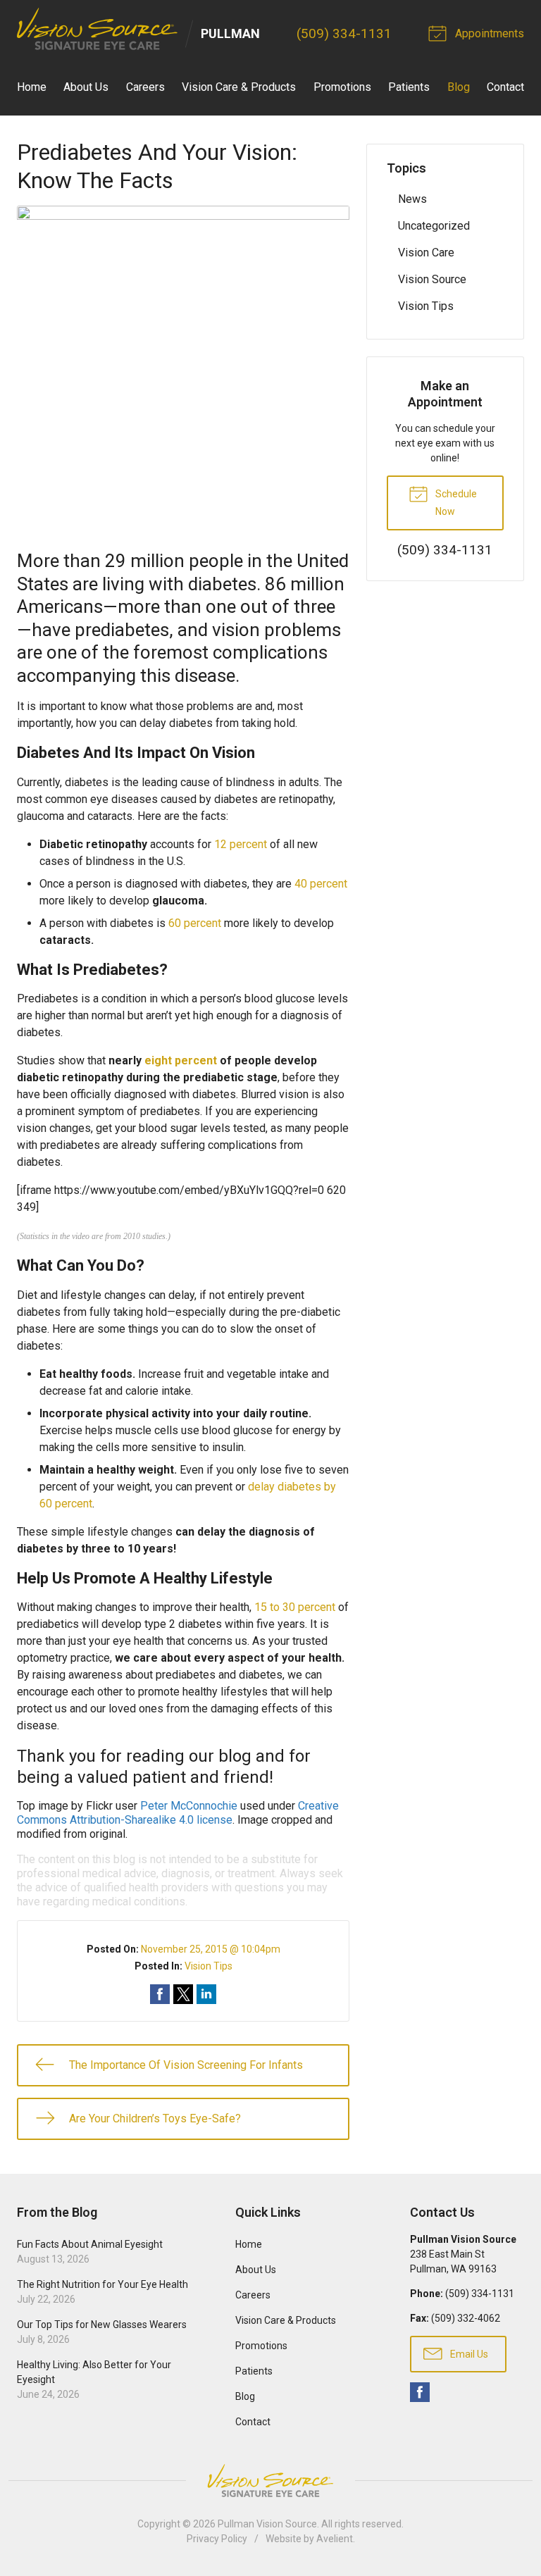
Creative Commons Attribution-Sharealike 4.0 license (178, 1813)
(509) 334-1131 (344, 33)
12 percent (241, 844)
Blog (459, 87)
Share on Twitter (183, 1994)
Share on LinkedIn (206, 1994)
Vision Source (432, 279)
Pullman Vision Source (267, 2524)
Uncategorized (434, 226)
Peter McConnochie (189, 1806)
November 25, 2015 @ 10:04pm (211, 1949)
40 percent (321, 884)
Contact (505, 87)
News (412, 199)
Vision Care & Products (239, 87)
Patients (409, 87)
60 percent (195, 923)
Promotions (342, 87)
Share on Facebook (160, 1994)
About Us (86, 87)
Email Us (468, 2354)
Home (32, 87)
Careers (145, 87)
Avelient (335, 2539)
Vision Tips (209, 1966)
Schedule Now (455, 503)
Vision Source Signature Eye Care (270, 2481)
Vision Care (426, 253)
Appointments (488, 33)
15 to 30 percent (295, 1607)
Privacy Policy (217, 2539)
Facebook (420, 2392)
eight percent (181, 1060)
